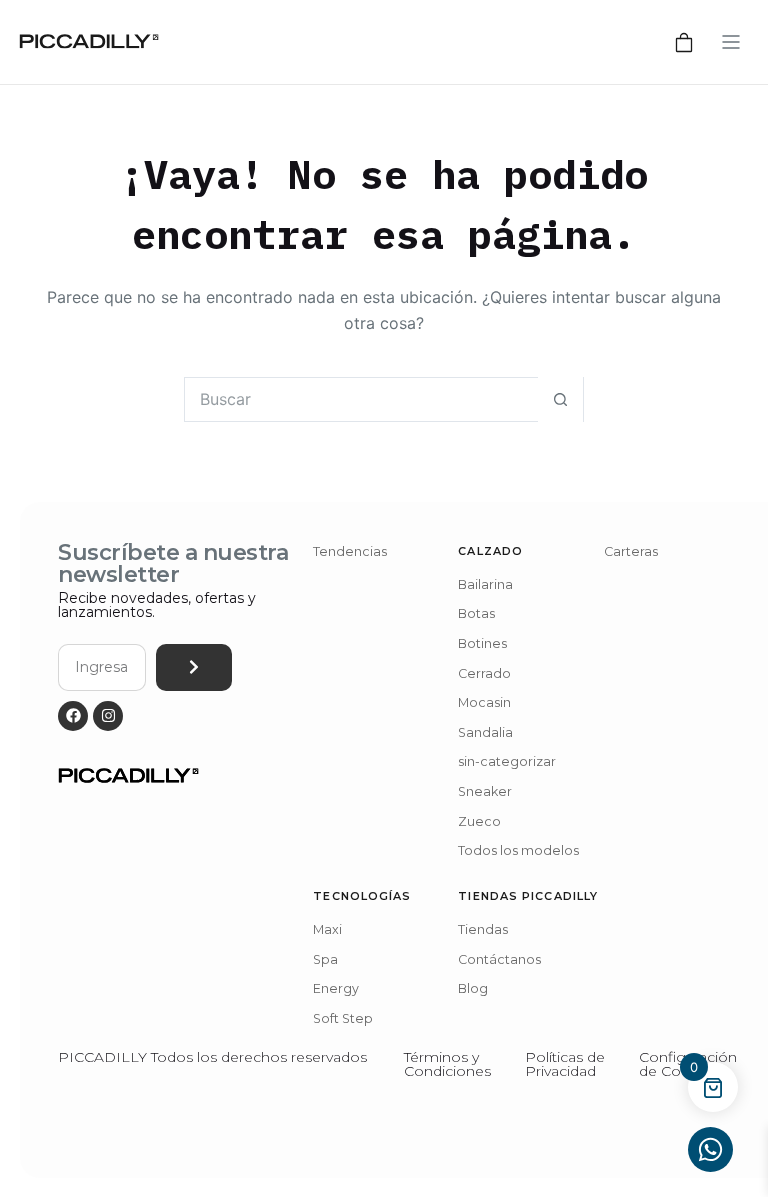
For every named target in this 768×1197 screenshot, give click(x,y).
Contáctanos (499, 959)
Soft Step (343, 1018)
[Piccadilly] (89, 41)
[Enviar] (194, 667)
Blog (473, 988)
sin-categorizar (507, 761)
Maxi (327, 929)
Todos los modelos (518, 850)
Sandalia (485, 732)
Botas (476, 613)
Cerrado (484, 673)
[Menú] (731, 42)
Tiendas (483, 929)
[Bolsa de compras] (684, 42)
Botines (482, 643)
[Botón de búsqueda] (560, 399)
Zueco (479, 821)
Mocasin (484, 702)
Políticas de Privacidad (565, 1064)
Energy (336, 988)
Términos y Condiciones (447, 1064)
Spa (325, 959)
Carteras (631, 551)
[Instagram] (108, 716)
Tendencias (350, 551)
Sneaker (485, 791)
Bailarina (485, 584)
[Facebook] (73, 716)
